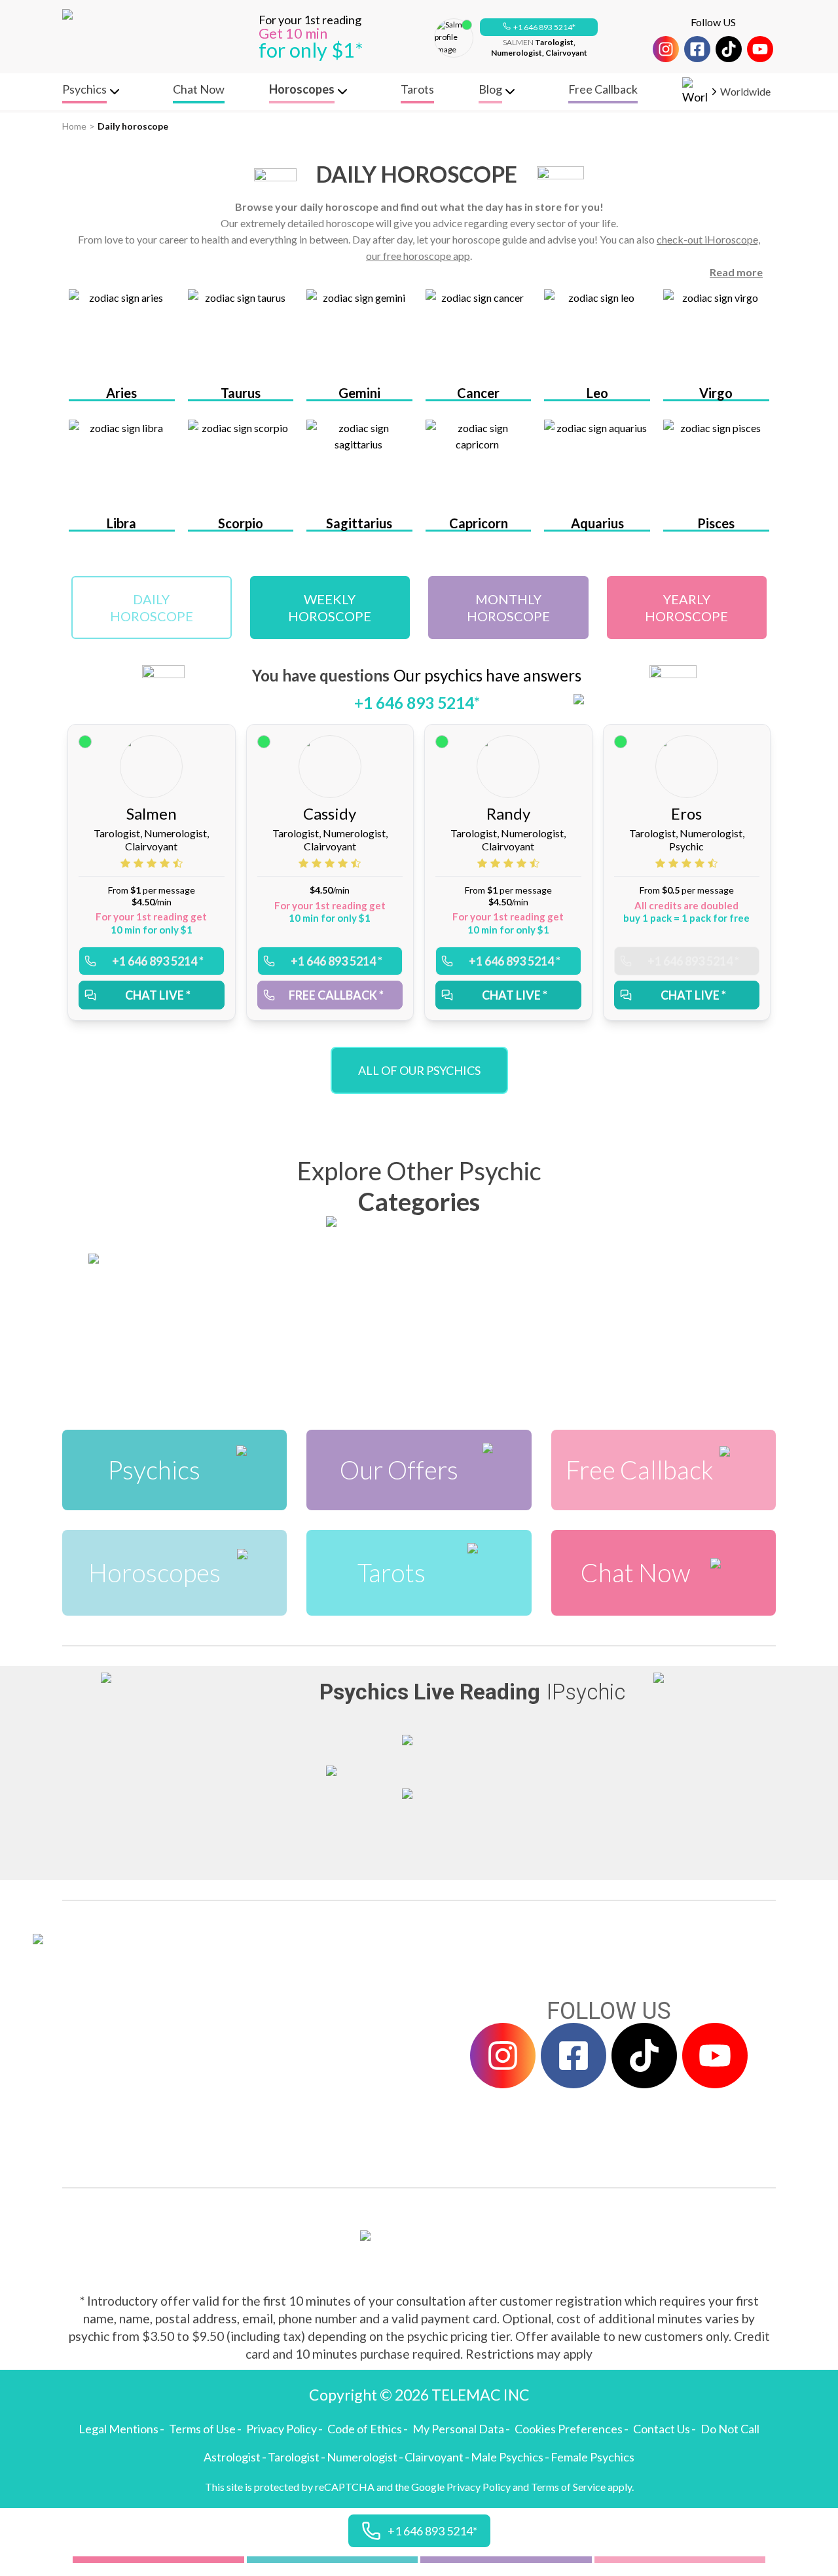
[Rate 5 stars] (178, 863)
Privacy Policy (282, 2429)
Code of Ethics (365, 2429)
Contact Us (662, 2429)
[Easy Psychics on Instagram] (666, 49)
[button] (539, 27)
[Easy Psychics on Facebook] (697, 49)
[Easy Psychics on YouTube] (760, 49)
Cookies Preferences (569, 2429)
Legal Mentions (118, 2429)
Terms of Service (568, 2487)
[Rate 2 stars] (140, 863)
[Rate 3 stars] (153, 863)
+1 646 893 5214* (544, 27)
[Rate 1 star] (127, 863)
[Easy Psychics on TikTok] (729, 49)
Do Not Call (730, 2429)
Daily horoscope (133, 126)
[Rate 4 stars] (166, 863)
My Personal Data (458, 2429)
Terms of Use (202, 2429)
